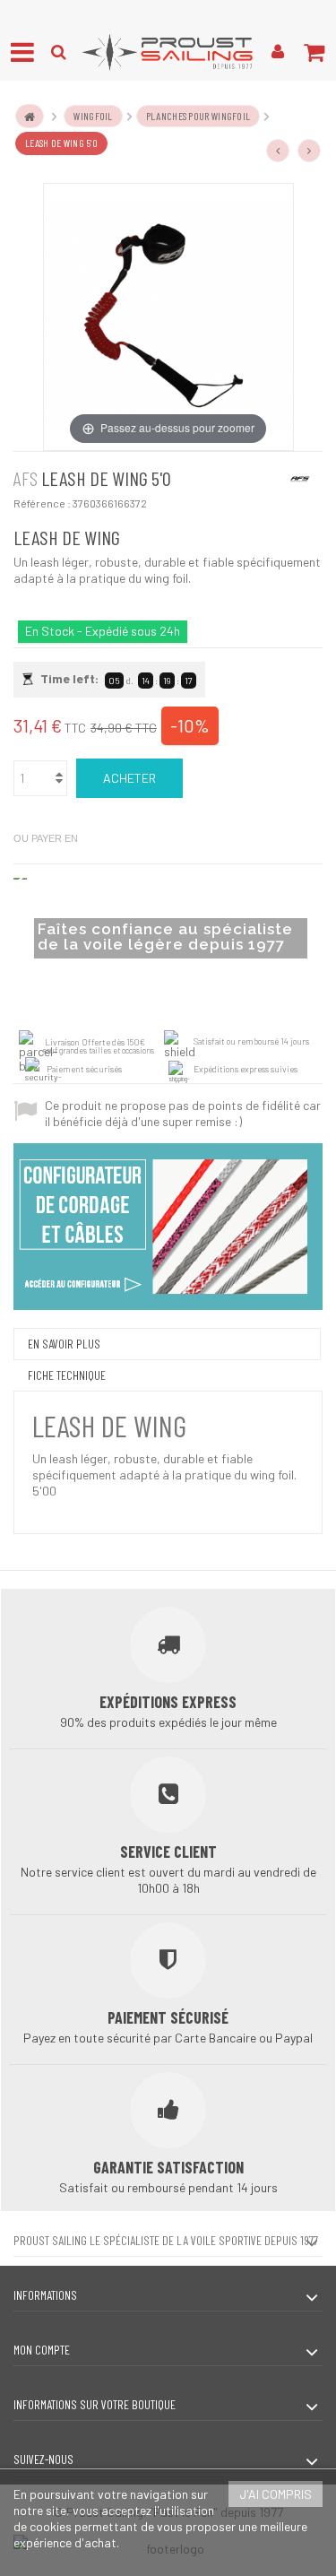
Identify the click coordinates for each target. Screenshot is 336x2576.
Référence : (42, 503)
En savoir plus (64, 1344)
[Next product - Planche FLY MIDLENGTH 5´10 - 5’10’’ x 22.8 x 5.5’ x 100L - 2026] (309, 151)
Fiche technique (67, 1375)
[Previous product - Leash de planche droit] (278, 151)
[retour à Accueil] (30, 116)
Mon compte (42, 2350)
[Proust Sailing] (168, 52)
